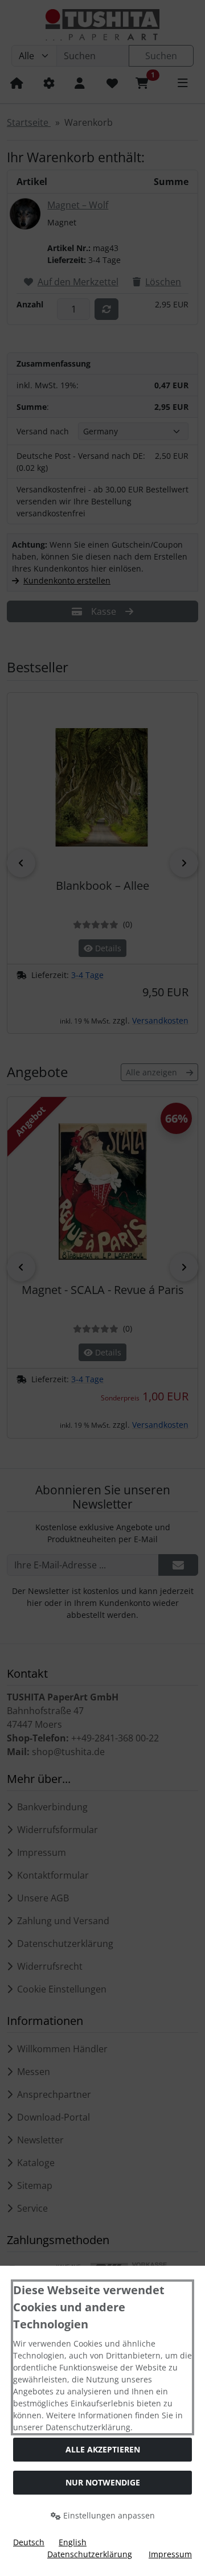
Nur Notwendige (103, 2482)
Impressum (170, 2554)
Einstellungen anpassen (108, 2515)
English (73, 2542)
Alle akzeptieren (103, 2449)
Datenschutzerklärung (90, 2554)
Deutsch (29, 2542)
